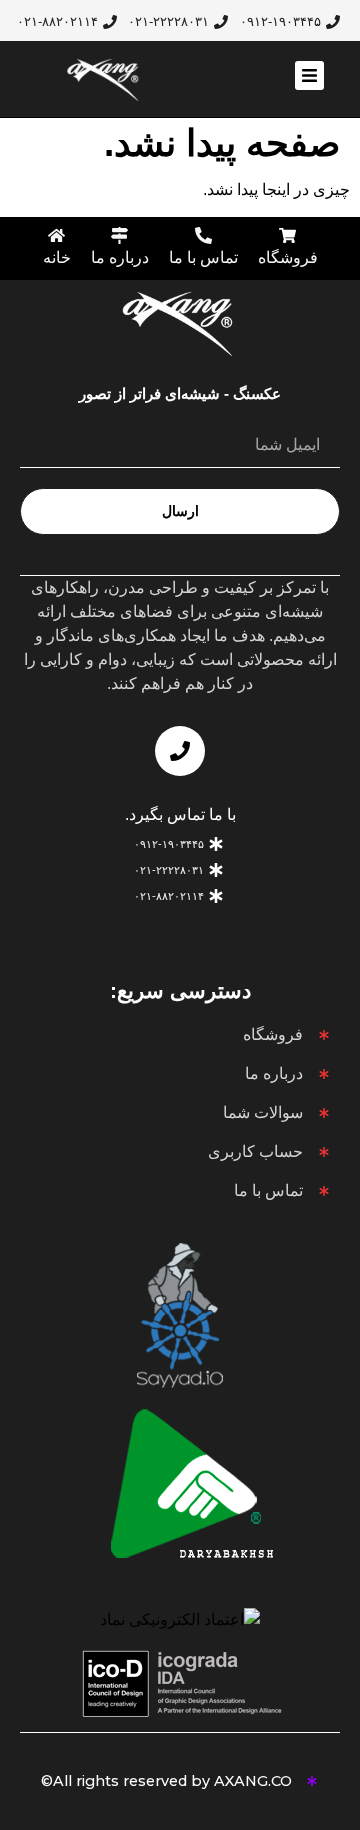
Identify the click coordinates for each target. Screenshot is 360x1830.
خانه (57, 257)
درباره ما (120, 257)
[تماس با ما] (203, 235)
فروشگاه (288, 257)
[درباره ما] (119, 235)
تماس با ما (203, 257)
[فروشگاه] (287, 235)
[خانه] (56, 235)
